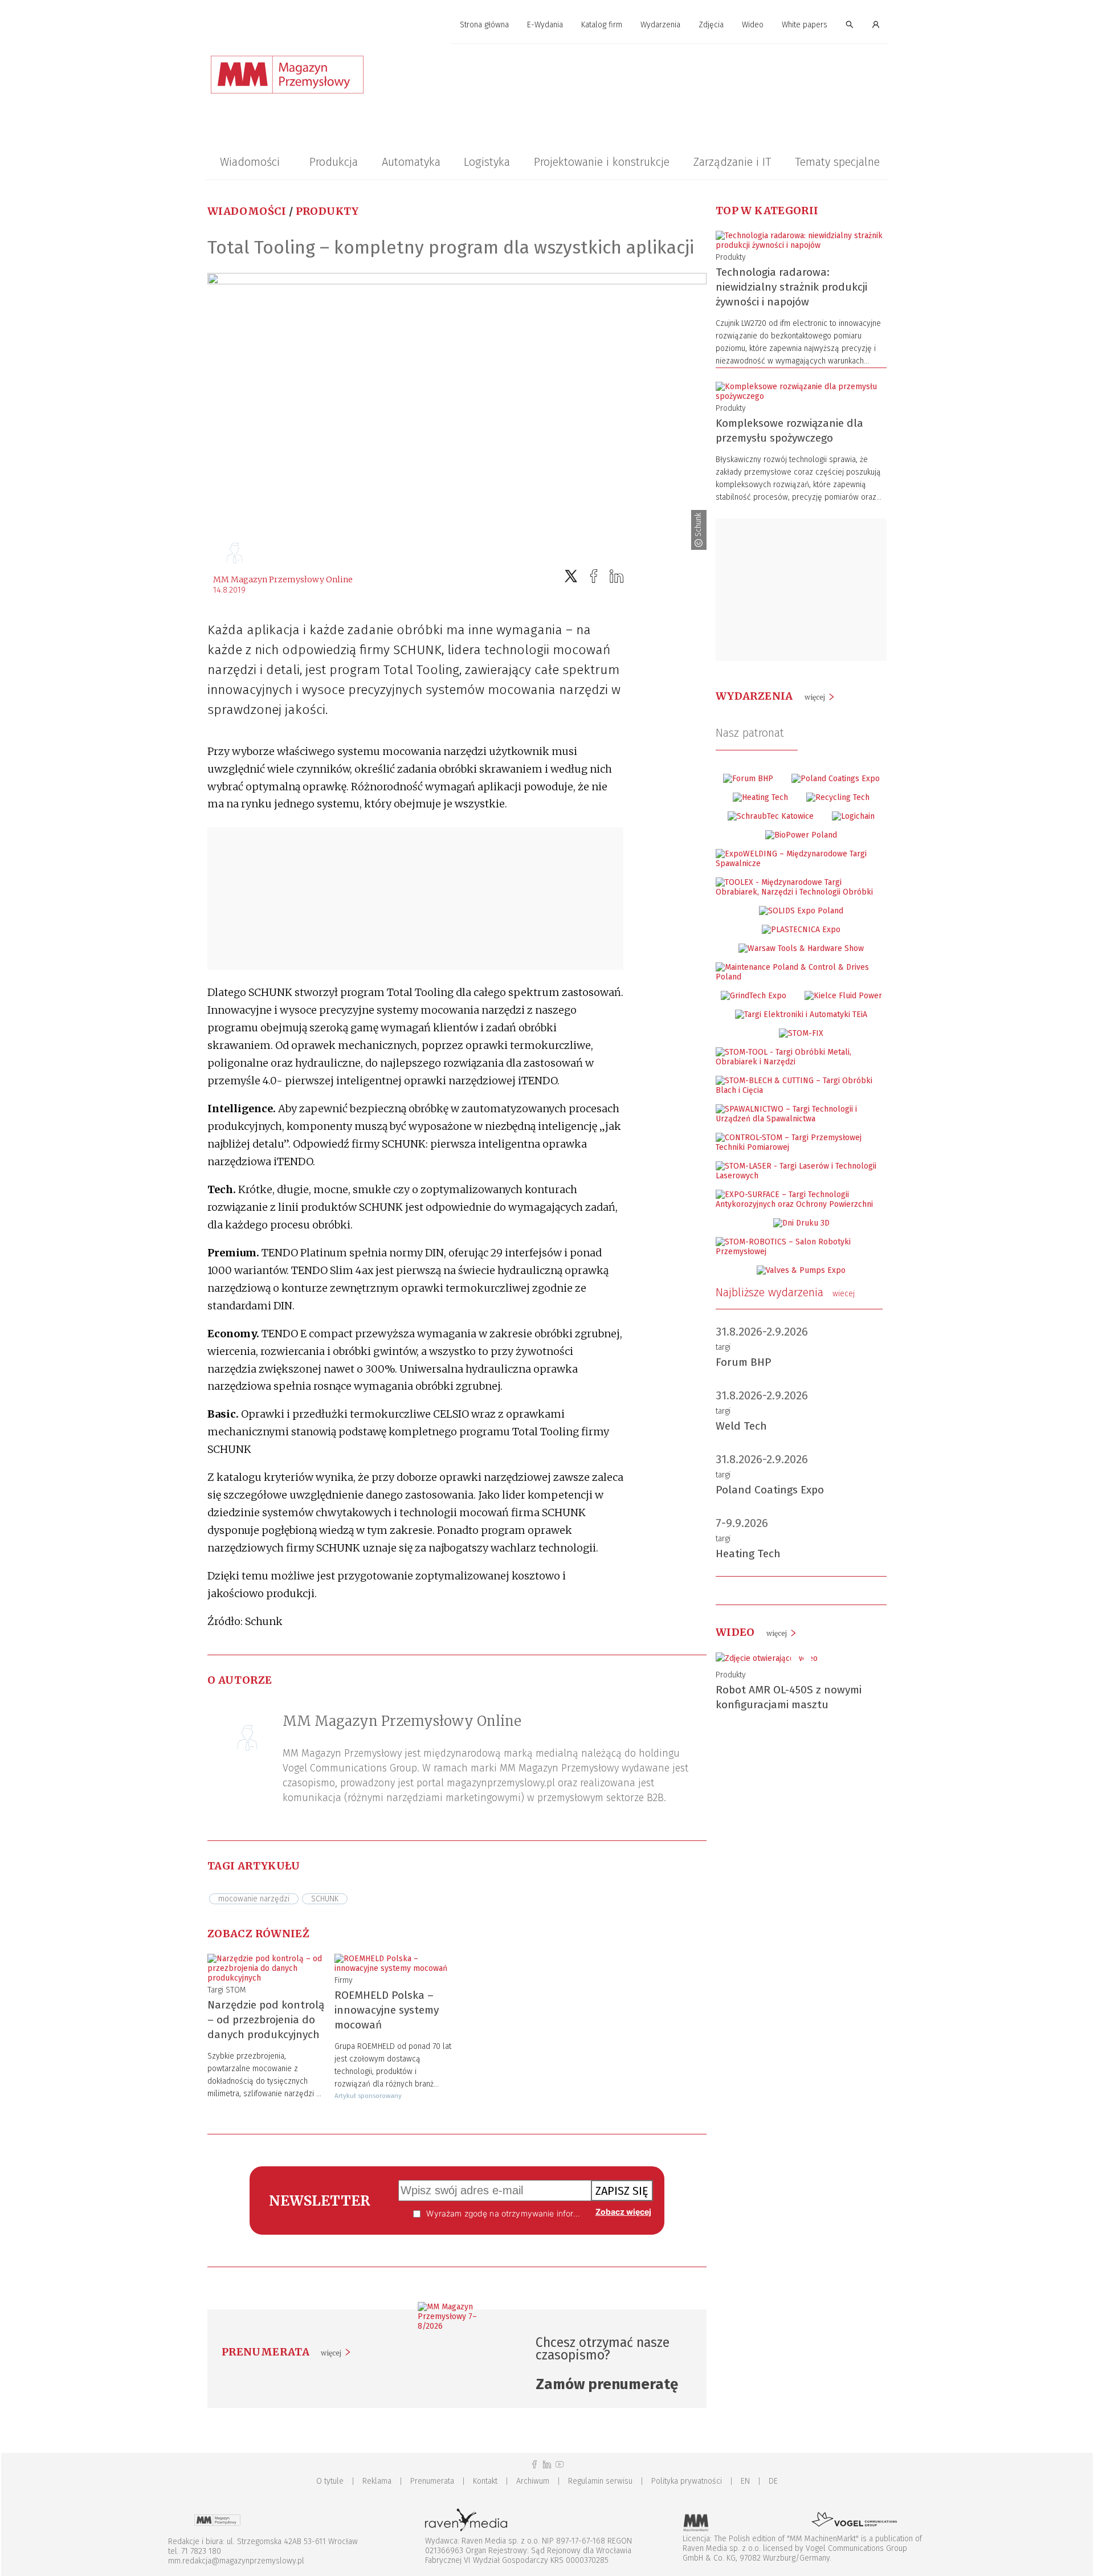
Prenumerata (432, 2481)
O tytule (330, 2481)
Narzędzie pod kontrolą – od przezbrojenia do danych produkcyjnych (266, 2020)
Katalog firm (602, 25)
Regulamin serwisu (600, 2481)
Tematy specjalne (837, 162)
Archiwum (533, 2481)
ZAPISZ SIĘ (622, 2191)
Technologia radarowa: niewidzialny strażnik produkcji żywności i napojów (791, 287)
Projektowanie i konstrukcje (602, 162)
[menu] (547, 25)
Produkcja (334, 162)
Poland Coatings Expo (770, 1490)
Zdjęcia (711, 25)
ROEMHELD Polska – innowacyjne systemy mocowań (387, 2010)
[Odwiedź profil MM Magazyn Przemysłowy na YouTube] (560, 2465)
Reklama (377, 2481)
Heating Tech (748, 1554)
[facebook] (594, 576)
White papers (805, 25)
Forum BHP (744, 1362)
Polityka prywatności (687, 2481)
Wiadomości (250, 162)
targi (723, 1347)
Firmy (344, 1980)
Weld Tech (741, 1426)
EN (745, 2481)
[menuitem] (484, 25)
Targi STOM (227, 1990)
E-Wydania (545, 25)
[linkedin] (617, 576)
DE (773, 2481)
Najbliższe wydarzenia (785, 1292)
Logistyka (487, 162)
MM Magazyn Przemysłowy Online (283, 579)
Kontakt (485, 2481)
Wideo (753, 25)
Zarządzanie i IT (732, 162)
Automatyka (411, 162)
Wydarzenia (660, 25)
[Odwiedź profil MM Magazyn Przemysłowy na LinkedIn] (547, 2465)
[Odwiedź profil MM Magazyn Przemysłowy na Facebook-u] (534, 2465)
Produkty (327, 211)
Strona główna (484, 25)
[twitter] (571, 576)
